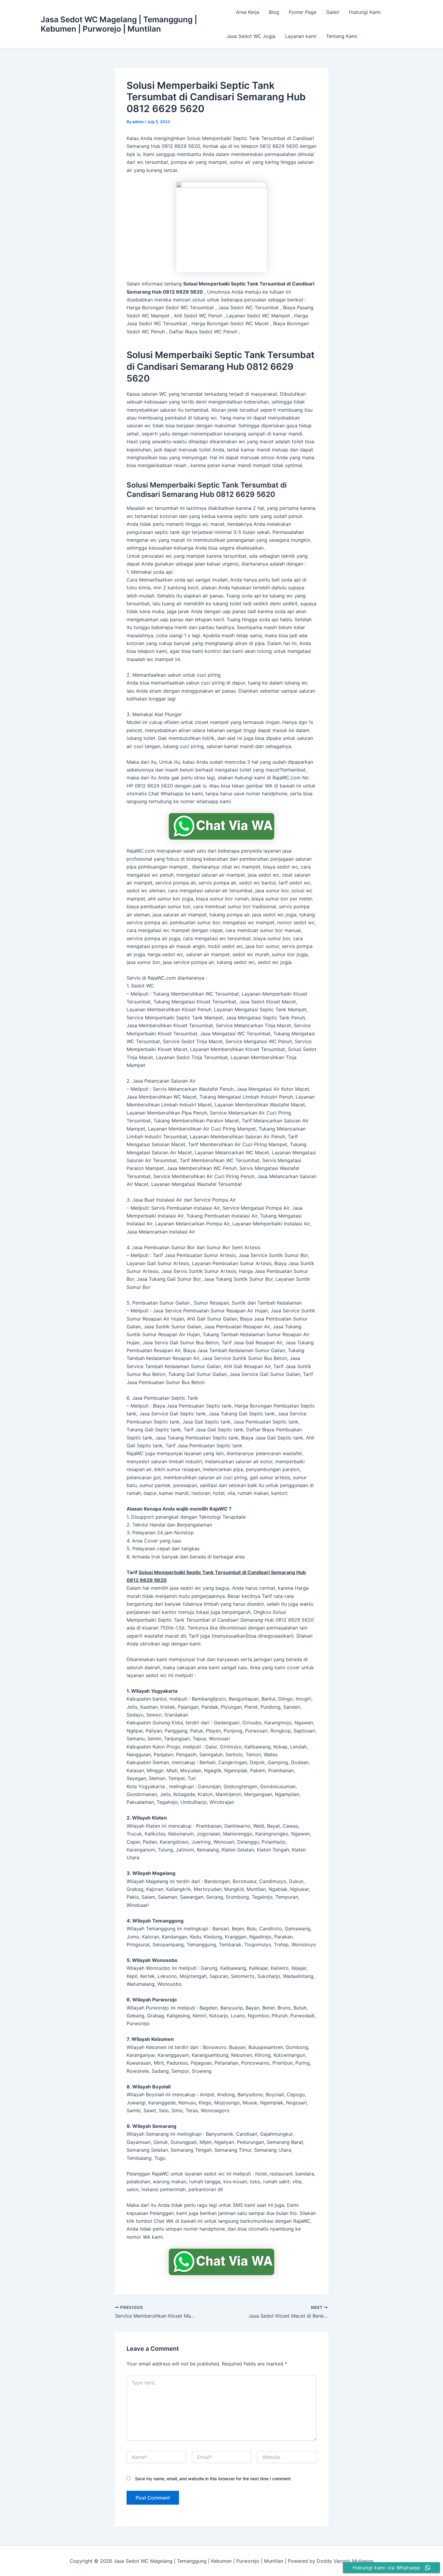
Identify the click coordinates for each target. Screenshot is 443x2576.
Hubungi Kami (365, 12)
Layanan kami (301, 36)
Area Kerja (248, 12)
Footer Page (303, 12)
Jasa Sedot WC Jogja (251, 36)
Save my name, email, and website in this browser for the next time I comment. (213, 2479)
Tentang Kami (342, 36)
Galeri (333, 12)
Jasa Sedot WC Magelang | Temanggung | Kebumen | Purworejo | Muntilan (119, 24)
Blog (274, 12)
